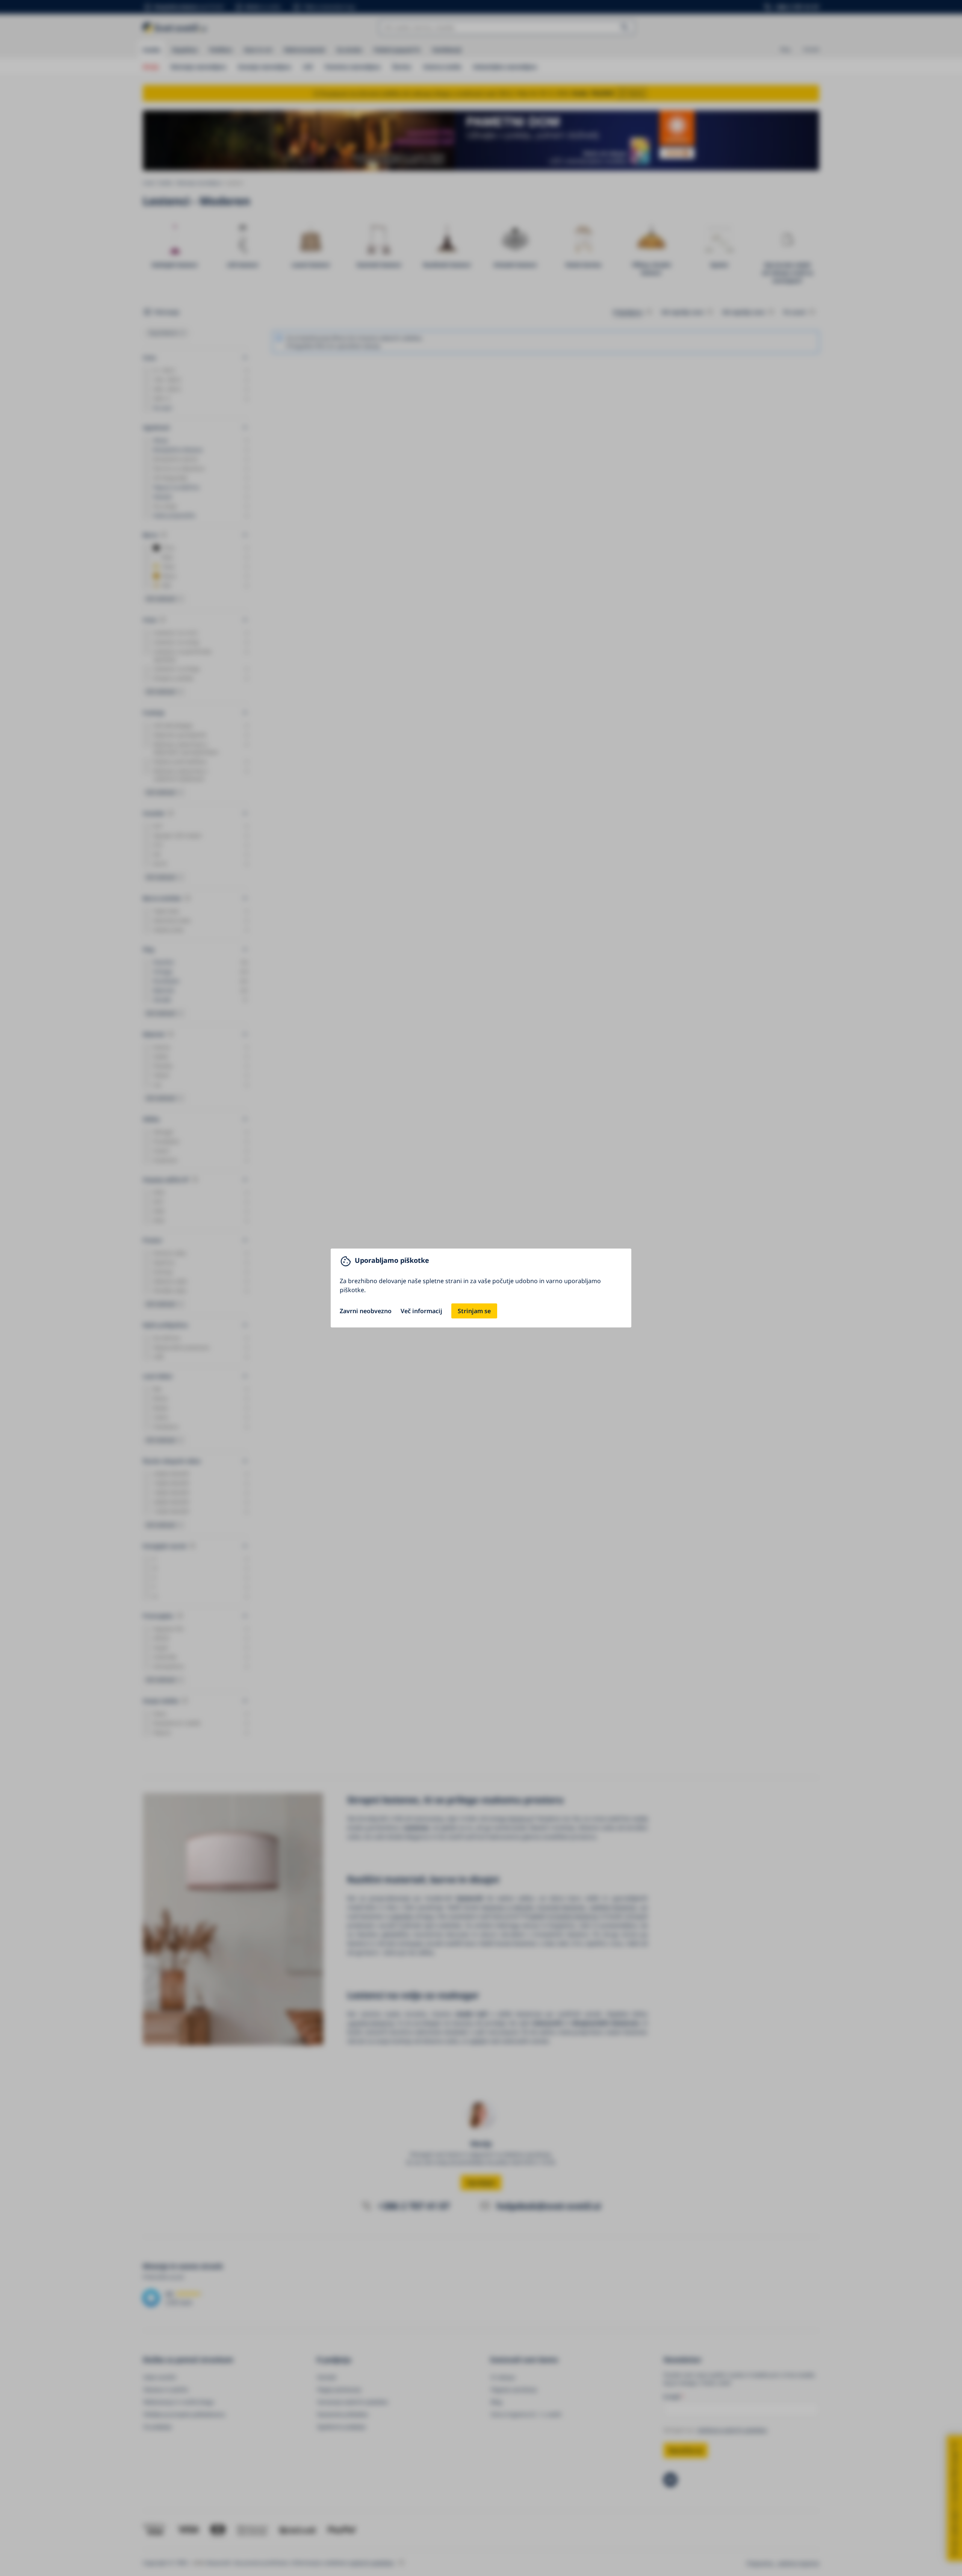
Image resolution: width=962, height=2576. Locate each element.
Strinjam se (474, 1311)
